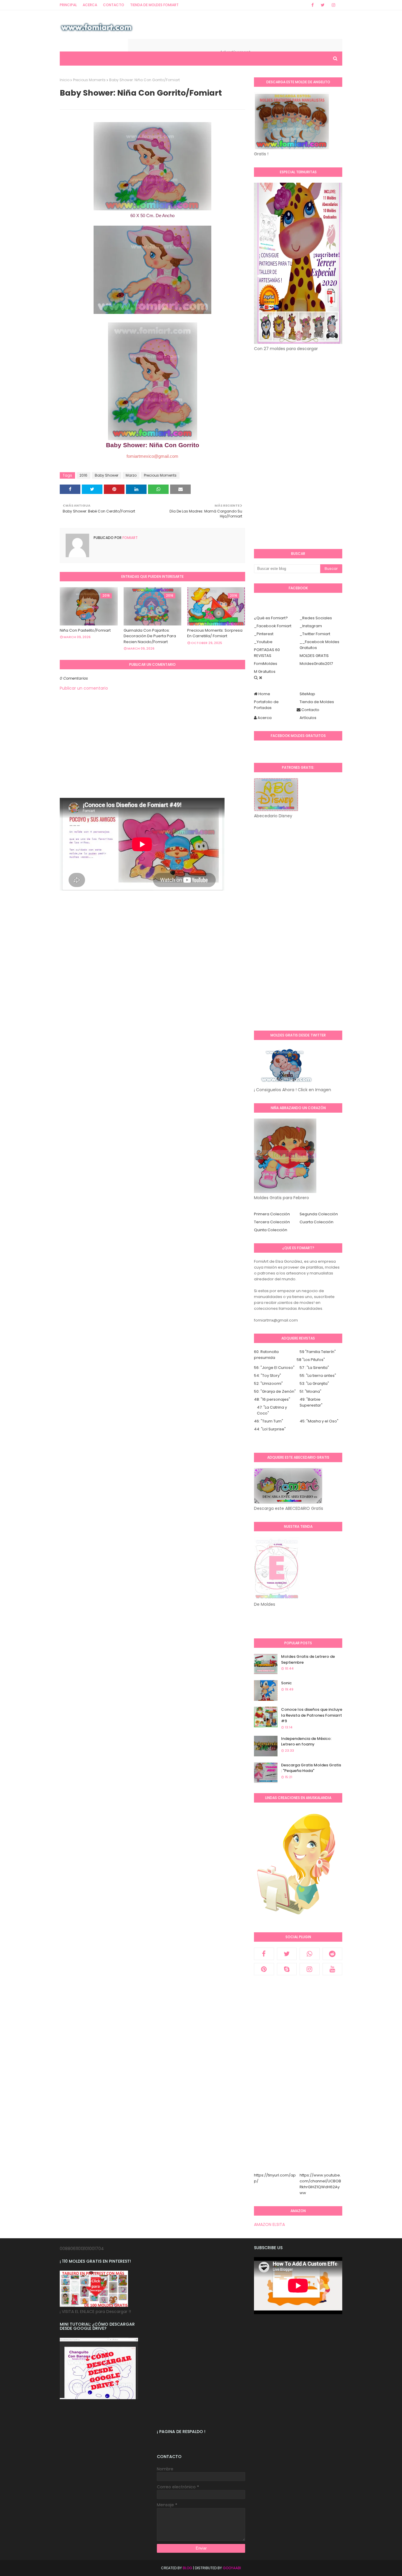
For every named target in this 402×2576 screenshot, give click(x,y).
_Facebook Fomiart (273, 626)
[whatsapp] (310, 1954)
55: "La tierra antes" (318, 1376)
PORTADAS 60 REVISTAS (267, 653)
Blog (187, 2568)
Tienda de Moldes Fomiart (154, 5)
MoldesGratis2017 (316, 664)
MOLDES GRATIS (314, 656)
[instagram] (333, 5)
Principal (68, 5)
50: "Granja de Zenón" (275, 1391)
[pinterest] (264, 1969)
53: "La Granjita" (314, 1383)
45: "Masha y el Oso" (319, 1421)
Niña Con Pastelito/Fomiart (85, 630)
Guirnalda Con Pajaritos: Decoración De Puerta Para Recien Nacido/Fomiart (150, 636)
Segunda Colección (319, 1214)
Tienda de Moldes (317, 702)
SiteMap (307, 694)
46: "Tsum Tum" (269, 1421)
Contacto (114, 5)
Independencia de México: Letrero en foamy (306, 1742)
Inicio (65, 80)
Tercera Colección (272, 1222)
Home (264, 694)
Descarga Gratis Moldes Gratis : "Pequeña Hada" (311, 1768)
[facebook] (313, 5)
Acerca (90, 5)
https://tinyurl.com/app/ (275, 2178)
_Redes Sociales (316, 618)
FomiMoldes (266, 664)
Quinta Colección (271, 1230)
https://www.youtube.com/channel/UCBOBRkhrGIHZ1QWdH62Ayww (320, 2184)
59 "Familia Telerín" (318, 1352)
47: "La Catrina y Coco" (272, 1410)
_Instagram (311, 626)
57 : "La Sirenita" (314, 1368)
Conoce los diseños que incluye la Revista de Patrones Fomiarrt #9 (312, 1715)
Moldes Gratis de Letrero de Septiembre (308, 1659)
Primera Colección (272, 1214)
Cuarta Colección (317, 1222)
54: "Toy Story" (268, 1376)
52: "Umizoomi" (268, 1383)
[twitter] (323, 5)
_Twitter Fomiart (315, 634)
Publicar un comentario (84, 688)
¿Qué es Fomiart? (271, 618)
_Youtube (263, 642)
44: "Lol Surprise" (270, 1429)
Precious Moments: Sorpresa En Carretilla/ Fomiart (215, 633)
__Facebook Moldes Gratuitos (319, 645)
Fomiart (130, 538)
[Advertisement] (152, 757)
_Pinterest (264, 634)
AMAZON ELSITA (269, 2224)
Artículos (308, 718)
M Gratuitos (265, 672)
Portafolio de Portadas (266, 705)
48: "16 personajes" (272, 1399)
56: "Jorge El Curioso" (274, 1368)
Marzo (131, 475)
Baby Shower (107, 475)
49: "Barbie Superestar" (311, 1402)
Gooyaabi (232, 2568)
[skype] (287, 1969)
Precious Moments (89, 80)
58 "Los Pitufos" (311, 1360)
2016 (83, 475)
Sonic (286, 1683)
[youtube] (333, 1969)
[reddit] (333, 1954)
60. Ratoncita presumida (266, 1355)
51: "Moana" (310, 1391)
